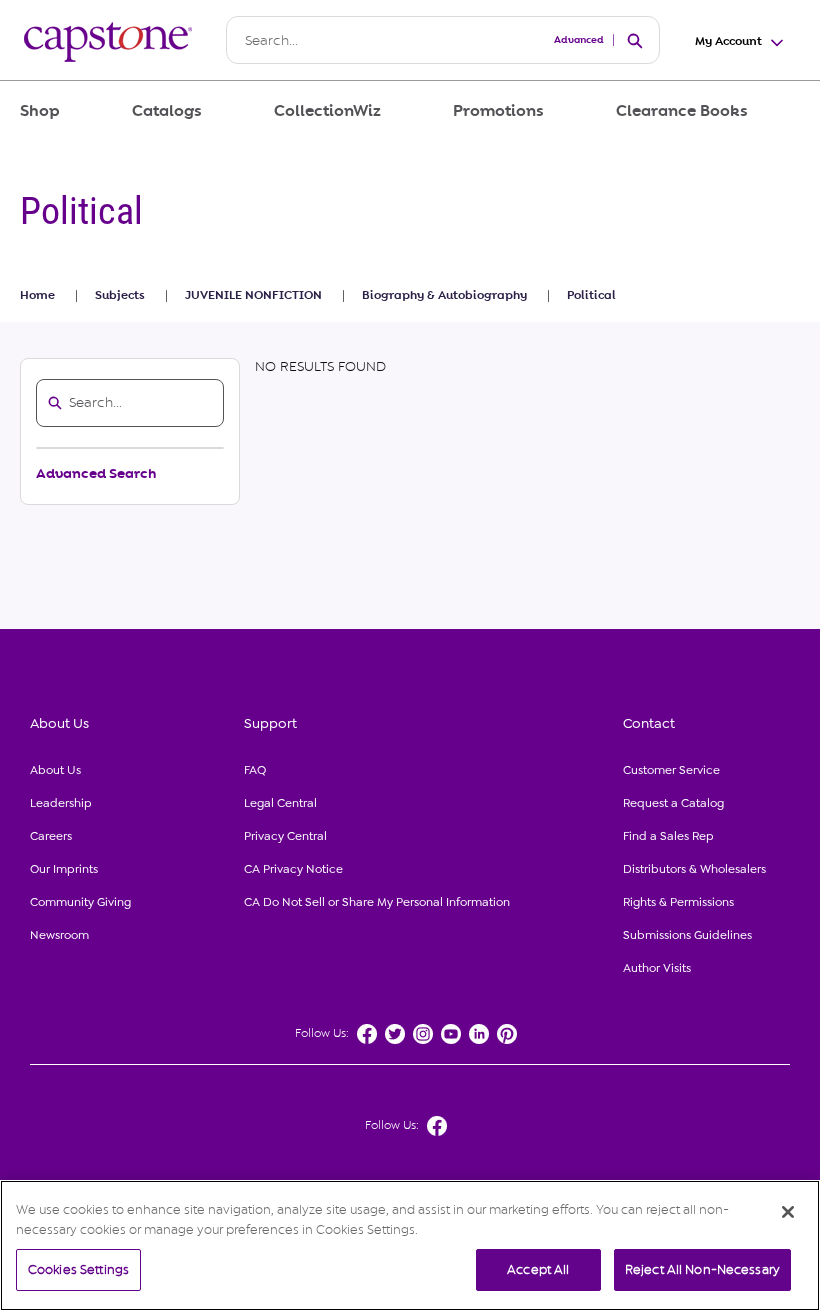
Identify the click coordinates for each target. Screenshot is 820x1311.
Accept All (538, 1269)
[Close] (788, 1212)
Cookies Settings (78, 1269)
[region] (410, 1245)
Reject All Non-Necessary (702, 1269)
